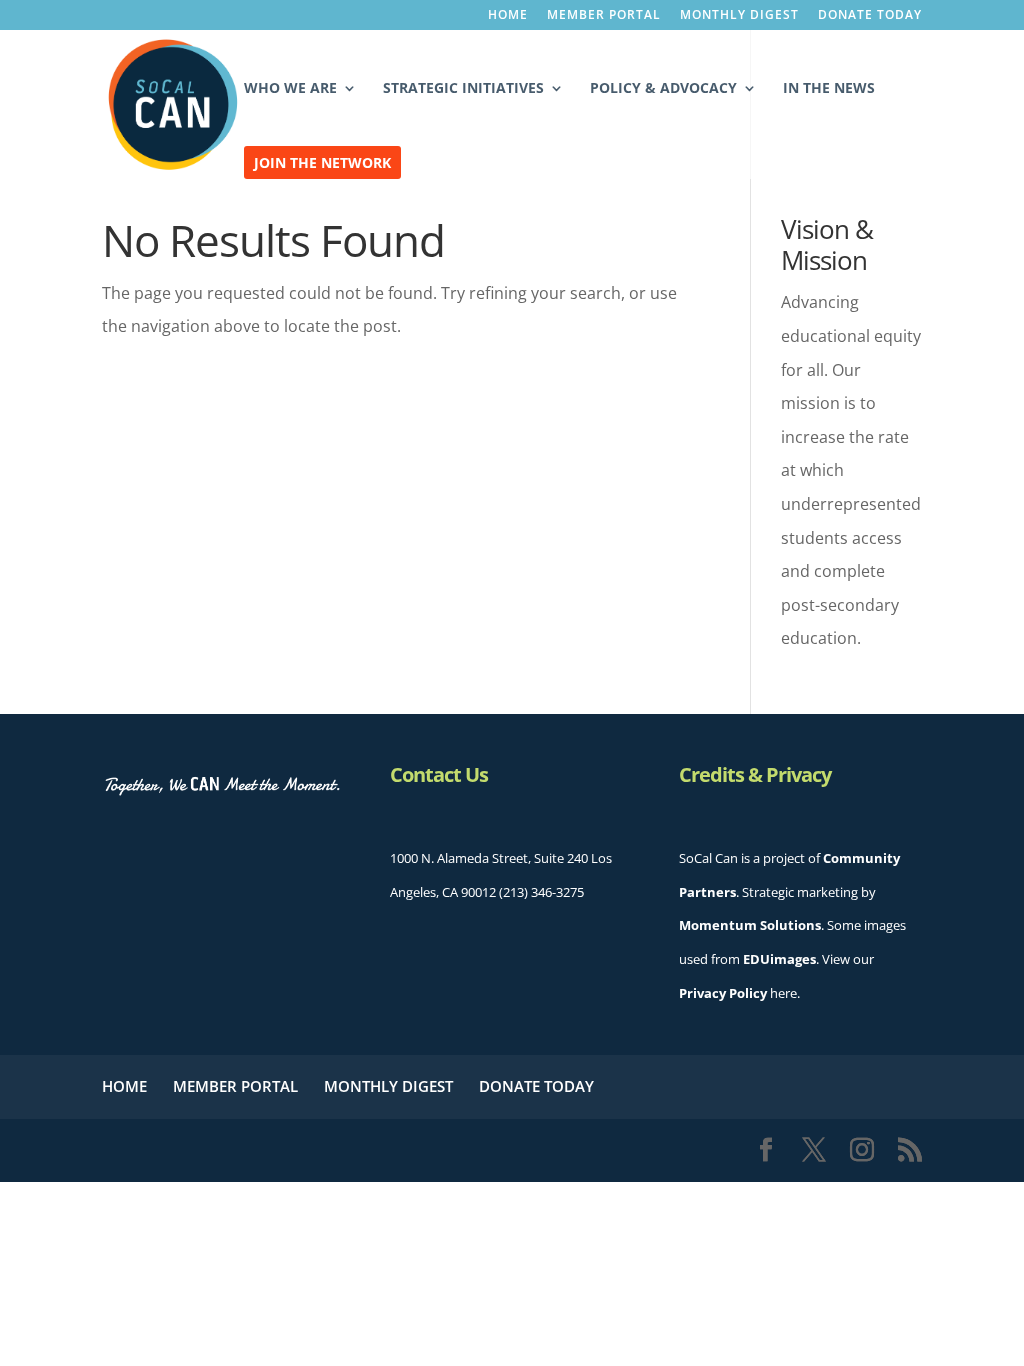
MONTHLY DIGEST (739, 16)
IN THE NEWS (829, 89)
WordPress (477, 1150)
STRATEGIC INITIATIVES (463, 89)
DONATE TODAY (870, 16)
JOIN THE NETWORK (322, 164)
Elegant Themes (262, 1150)
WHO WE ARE (290, 89)
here (738, 993)
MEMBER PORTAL (604, 16)
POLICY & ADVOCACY (663, 89)
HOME (508, 16)
